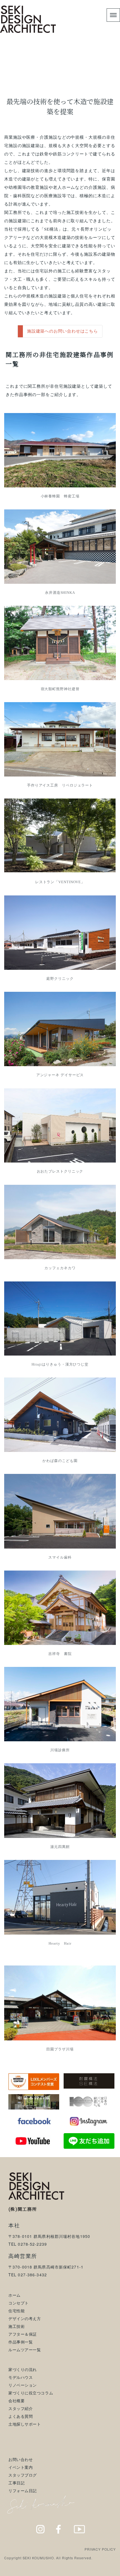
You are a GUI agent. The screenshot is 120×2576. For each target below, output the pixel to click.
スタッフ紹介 (21, 2408)
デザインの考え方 (25, 2318)
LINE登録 (103, 2570)
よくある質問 (21, 2416)
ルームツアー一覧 (25, 2350)
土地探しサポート (25, 2424)
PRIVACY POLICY (100, 2549)
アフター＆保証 (23, 2334)
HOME (16, 72)
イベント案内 (21, 2467)
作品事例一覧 (21, 2342)
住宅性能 (16, 2311)
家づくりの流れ (23, 2369)
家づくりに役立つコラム (31, 2393)
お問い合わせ (21, 2459)
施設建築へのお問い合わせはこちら (63, 331)
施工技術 (16, 2326)
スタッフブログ (23, 2475)
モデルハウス (21, 2377)
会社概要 (16, 2401)
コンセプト (19, 2303)
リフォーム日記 (23, 2490)
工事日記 (16, 2483)
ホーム (15, 2295)
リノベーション (23, 2385)
